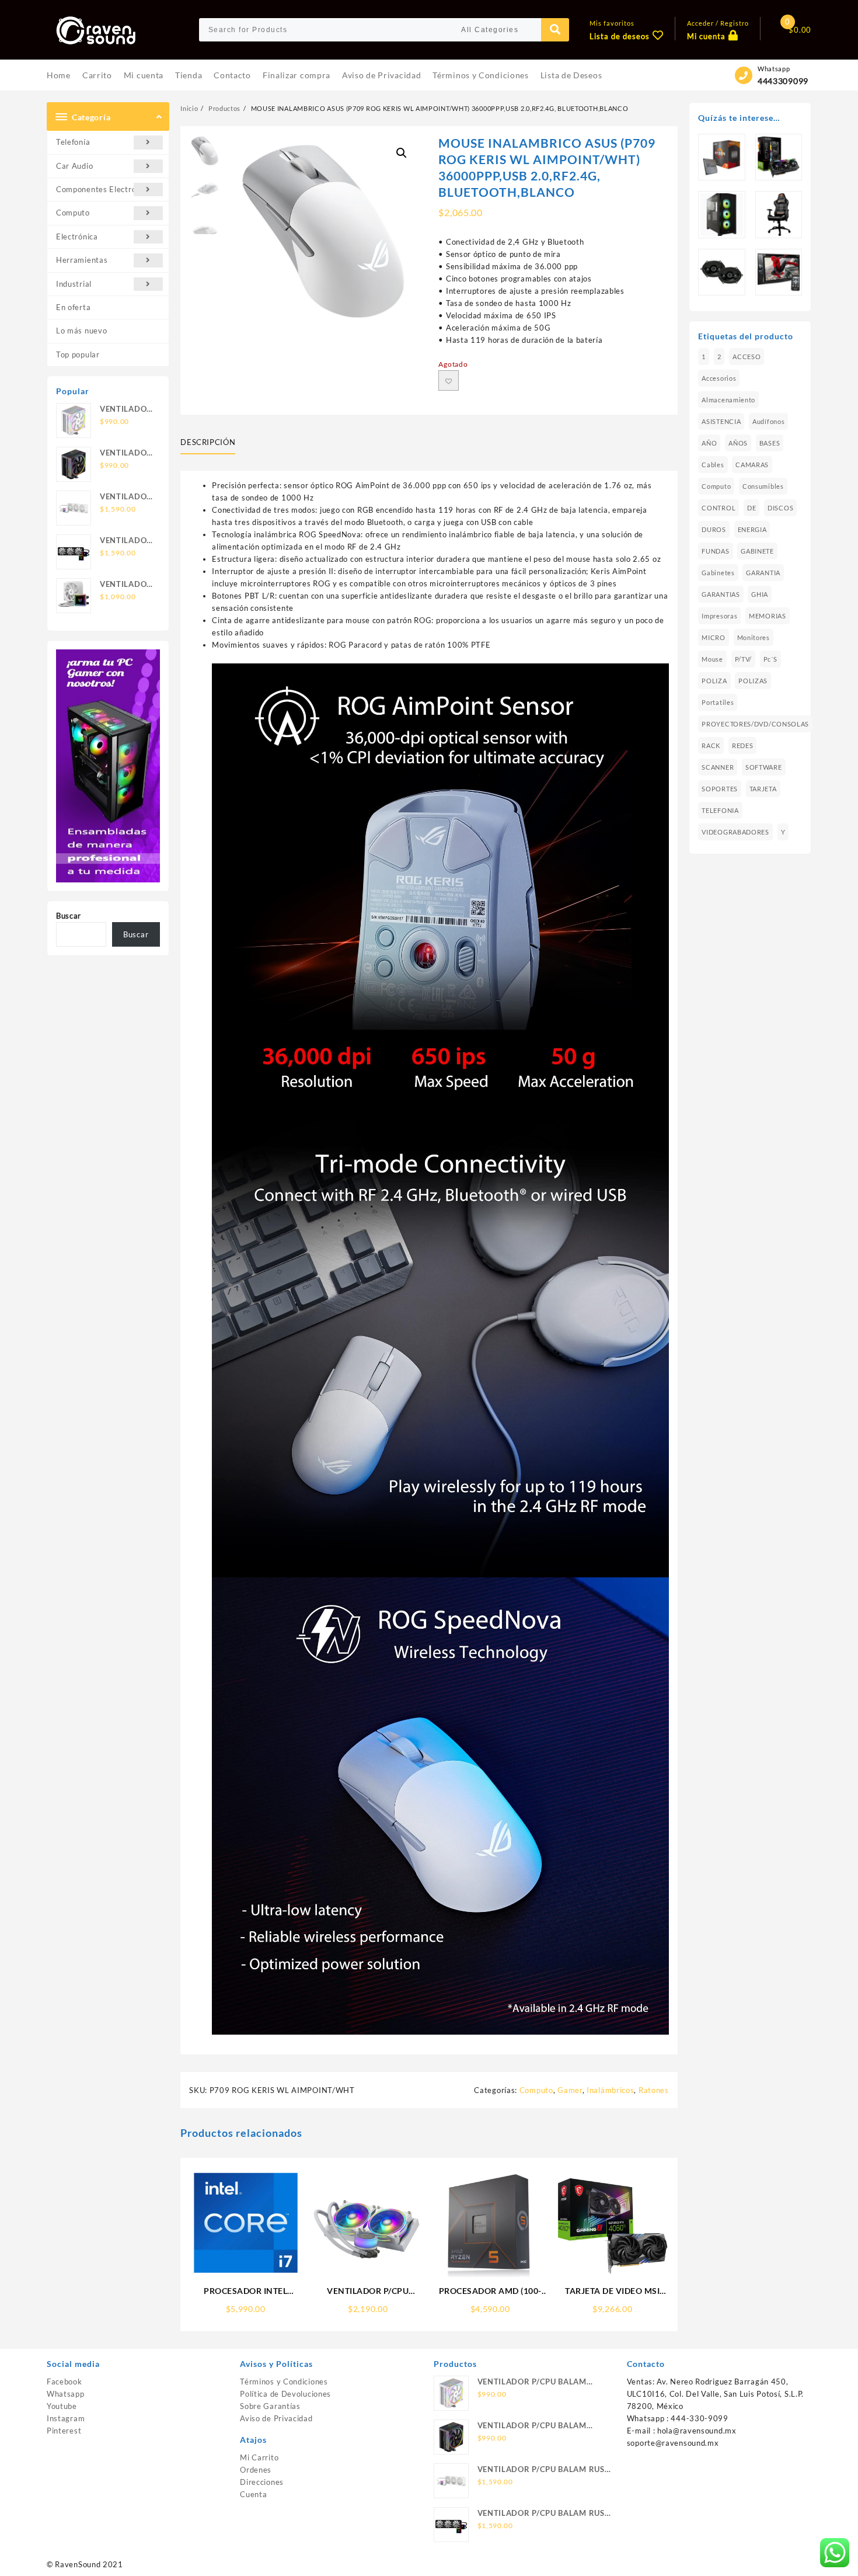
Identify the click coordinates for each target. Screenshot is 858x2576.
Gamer (570, 2090)
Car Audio (74, 166)
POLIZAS (753, 681)
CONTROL (719, 508)
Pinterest (64, 2431)
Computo (73, 213)
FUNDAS (715, 551)
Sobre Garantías (270, 2406)
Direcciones (262, 2482)
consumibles (763, 486)
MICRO (714, 637)
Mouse (712, 659)
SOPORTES (720, 789)
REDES (743, 745)
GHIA (760, 594)
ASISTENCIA (721, 421)
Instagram (66, 2418)
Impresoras (719, 616)
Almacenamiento (728, 400)
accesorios (719, 378)
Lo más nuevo (81, 331)
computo (716, 486)
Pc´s (770, 659)
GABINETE (757, 551)
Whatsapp (66, 2394)
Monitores (754, 637)
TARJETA (763, 789)
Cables (713, 465)
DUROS (714, 529)
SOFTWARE (764, 767)
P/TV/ (744, 659)
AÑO (709, 443)
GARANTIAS (721, 594)
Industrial (74, 284)
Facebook (64, 2382)
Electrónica (77, 237)
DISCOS (780, 508)
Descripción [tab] (208, 442)
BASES (770, 443)
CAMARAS (752, 465)
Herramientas (82, 260)
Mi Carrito (259, 2457)
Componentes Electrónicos (106, 189)
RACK (711, 745)
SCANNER (718, 767)
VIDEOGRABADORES (735, 832)
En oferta (73, 307)
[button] (402, 153)
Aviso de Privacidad (276, 2418)
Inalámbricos (610, 2090)
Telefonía (73, 142)
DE (751, 508)
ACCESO (747, 357)
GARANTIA (763, 573)
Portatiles (718, 702)
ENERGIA (752, 529)
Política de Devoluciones (285, 2394)
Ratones (654, 2090)
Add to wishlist (449, 380)
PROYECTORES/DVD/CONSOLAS (755, 724)
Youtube (62, 2406)
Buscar (69, 916)
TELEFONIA (720, 810)
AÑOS (738, 443)
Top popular (78, 354)
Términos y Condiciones (284, 2382)
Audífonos (768, 421)
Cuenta (253, 2494)
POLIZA (714, 681)
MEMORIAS (768, 616)
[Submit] (555, 30)
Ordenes (256, 2470)
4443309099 (783, 81)
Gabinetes (718, 573)
